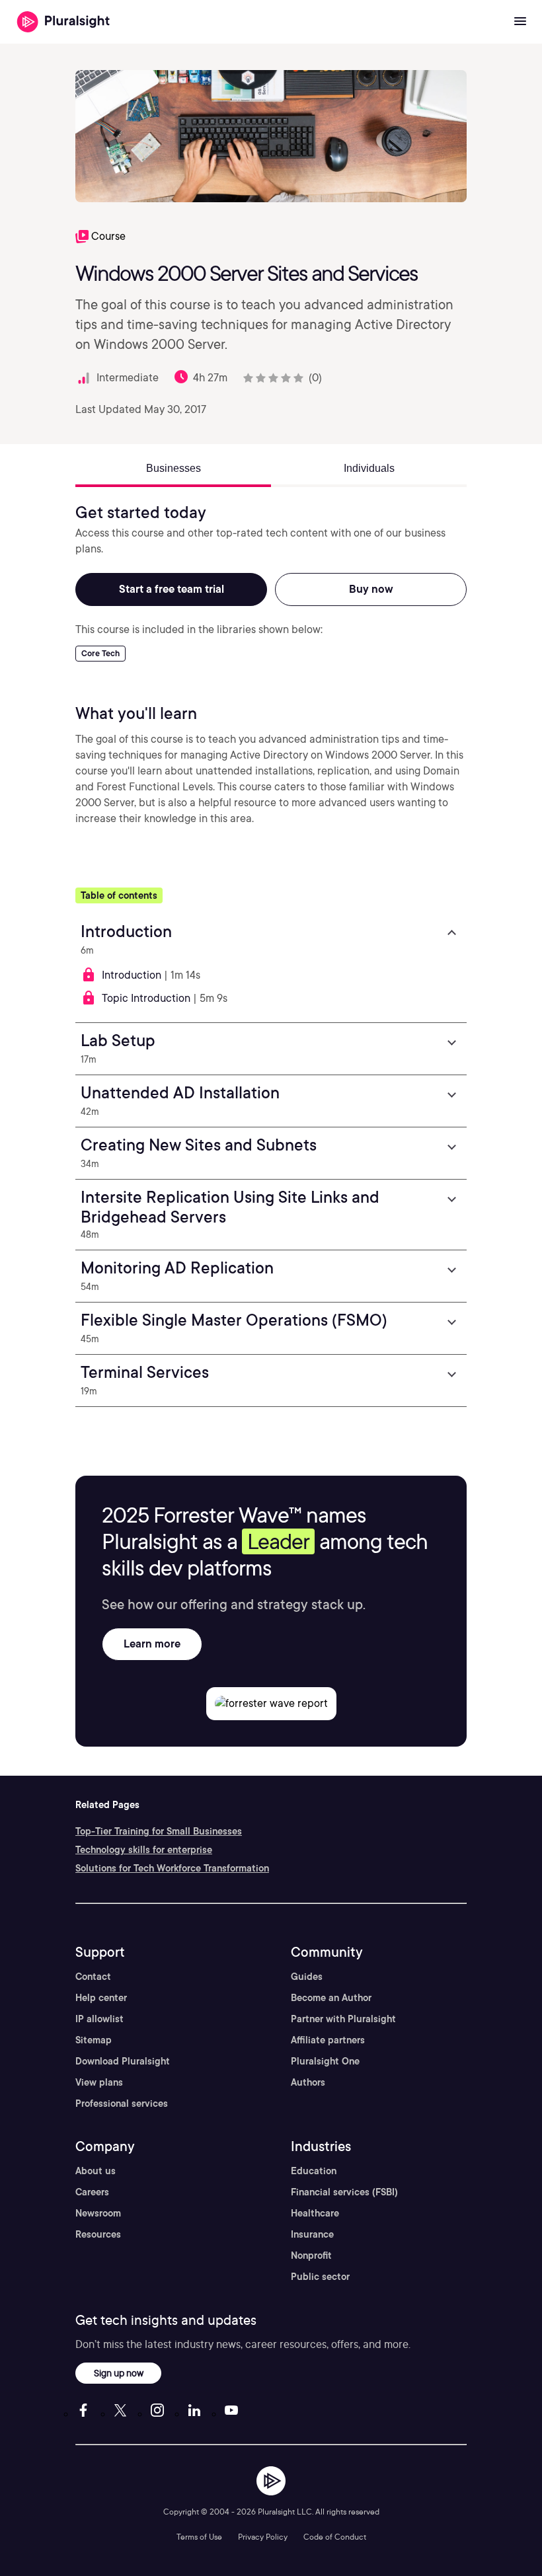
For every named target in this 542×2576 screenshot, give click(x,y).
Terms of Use (199, 2537)
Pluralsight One (325, 2061)
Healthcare (315, 2213)
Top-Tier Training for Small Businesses (159, 1831)
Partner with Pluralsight (343, 2019)
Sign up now (119, 2373)
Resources (98, 2234)
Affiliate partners (328, 2040)
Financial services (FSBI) (344, 2192)
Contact (93, 1977)
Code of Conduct (335, 2537)
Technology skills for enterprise (144, 1850)
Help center (101, 1998)
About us (96, 2171)
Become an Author (331, 1998)
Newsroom (98, 2213)
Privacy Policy (263, 2537)
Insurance (312, 2234)
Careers (92, 2192)
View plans (99, 2082)
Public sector (320, 2277)
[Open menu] (520, 22)
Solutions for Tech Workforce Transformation (172, 1868)
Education (314, 2171)
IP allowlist (99, 2019)
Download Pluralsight (123, 2061)
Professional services (122, 2103)
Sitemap (94, 2040)
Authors (308, 2082)
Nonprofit (311, 2255)
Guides (307, 1977)
